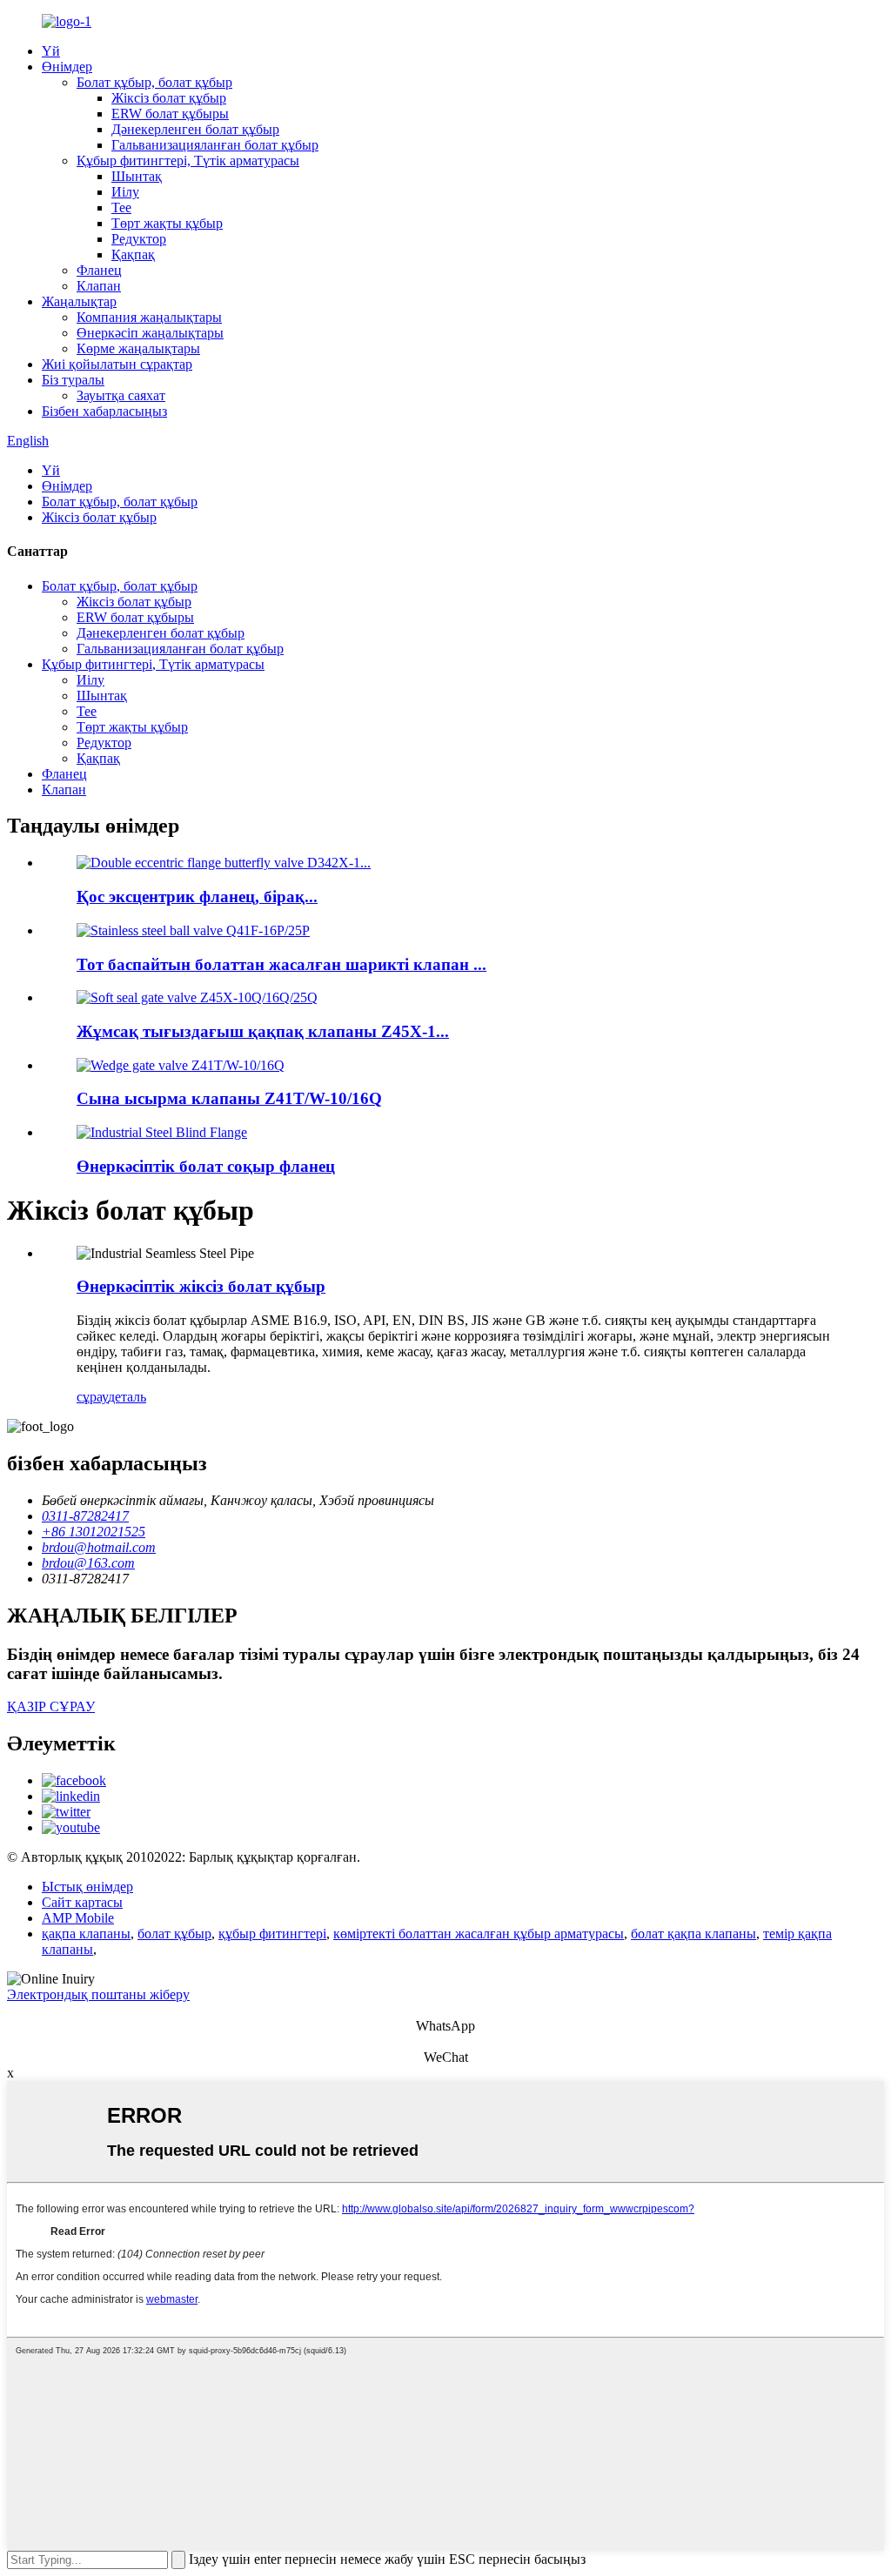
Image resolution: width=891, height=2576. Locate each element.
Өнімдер (67, 67)
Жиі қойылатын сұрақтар (117, 364)
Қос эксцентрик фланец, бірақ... (197, 897)
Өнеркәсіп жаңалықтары (150, 333)
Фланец (99, 270)
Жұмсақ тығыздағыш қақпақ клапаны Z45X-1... (263, 1031)
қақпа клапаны (86, 1934)
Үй (51, 51)
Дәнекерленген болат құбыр (195, 129)
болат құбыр (174, 1934)
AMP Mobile (78, 1918)
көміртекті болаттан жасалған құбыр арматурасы (479, 1934)
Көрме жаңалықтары (138, 348)
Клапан (99, 286)
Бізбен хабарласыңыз (104, 411)
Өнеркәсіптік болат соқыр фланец (206, 1166)
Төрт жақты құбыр (167, 223)
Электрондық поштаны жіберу (98, 1994)
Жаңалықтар (79, 301)
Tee (121, 207)
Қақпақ (133, 254)
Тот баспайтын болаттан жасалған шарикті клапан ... (281, 964)
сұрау (92, 1397)
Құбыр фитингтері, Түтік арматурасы (188, 161)
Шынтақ (137, 176)
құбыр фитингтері (272, 1934)
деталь (127, 1397)
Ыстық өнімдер (87, 1887)
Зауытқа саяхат (121, 395)
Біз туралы (73, 380)
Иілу (125, 192)
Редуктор (139, 239)
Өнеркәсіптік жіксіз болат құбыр (201, 1286)
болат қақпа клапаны (693, 1934)
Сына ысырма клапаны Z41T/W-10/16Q (229, 1098)
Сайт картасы (82, 1902)
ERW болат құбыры (170, 114)
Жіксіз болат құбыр (169, 98)
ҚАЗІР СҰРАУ (51, 1706)
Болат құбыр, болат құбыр (154, 82)
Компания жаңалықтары (149, 317)
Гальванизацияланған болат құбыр (215, 145)
